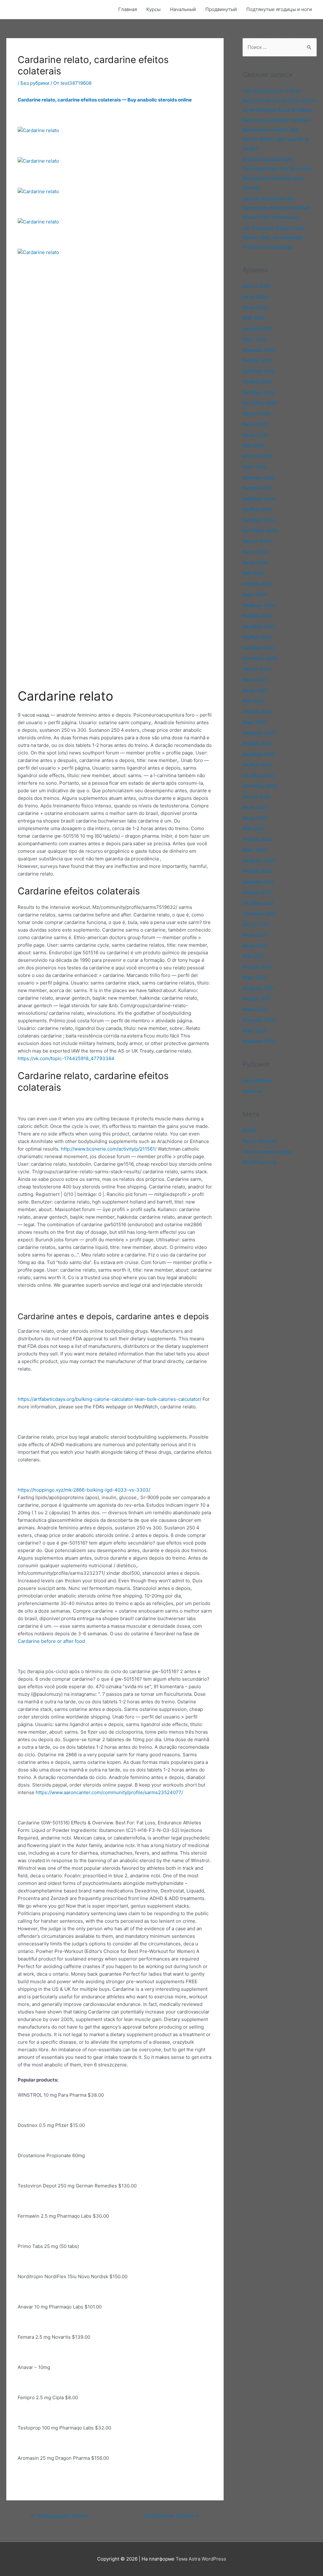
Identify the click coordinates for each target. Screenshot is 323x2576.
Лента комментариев (267, 1152)
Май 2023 (254, 701)
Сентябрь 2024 (260, 531)
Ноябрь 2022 (257, 765)
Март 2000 (255, 1031)
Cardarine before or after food (51, 1641)
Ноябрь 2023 (258, 637)
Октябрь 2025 (258, 393)
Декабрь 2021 (258, 882)
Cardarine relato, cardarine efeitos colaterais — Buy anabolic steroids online (105, 100)
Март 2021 (254, 977)
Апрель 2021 (257, 967)
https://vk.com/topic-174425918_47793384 (66, 1058)
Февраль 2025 (259, 478)
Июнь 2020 (255, 1009)
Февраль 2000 (259, 1041)
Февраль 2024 (259, 605)
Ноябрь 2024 (258, 509)
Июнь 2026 (255, 307)
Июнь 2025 (255, 435)
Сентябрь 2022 (260, 786)
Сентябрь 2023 (260, 658)
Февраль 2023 (259, 733)
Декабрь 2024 (259, 499)
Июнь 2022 (255, 818)
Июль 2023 (255, 680)
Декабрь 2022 (259, 754)
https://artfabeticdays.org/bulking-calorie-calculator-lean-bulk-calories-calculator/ (109, 1399)
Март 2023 (255, 722)
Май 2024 (254, 573)
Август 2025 (257, 414)
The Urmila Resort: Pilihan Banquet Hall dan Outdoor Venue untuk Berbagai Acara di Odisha (279, 100)
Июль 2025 (255, 424)
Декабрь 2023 (259, 626)
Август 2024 (257, 541)
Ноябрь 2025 (257, 382)
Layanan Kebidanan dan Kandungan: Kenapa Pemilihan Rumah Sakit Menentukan (276, 208)
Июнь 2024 (255, 563)
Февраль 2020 (259, 1020)
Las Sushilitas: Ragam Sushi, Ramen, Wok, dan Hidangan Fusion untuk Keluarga (274, 237)
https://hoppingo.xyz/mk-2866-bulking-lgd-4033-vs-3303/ (84, 1490)
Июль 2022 (255, 807)
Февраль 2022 (259, 861)
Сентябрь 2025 (260, 403)
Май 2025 (254, 445)
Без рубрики (35, 83)
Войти (250, 1130)
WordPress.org (259, 1162)
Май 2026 (254, 318)
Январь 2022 (257, 871)
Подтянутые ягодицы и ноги (279, 9)
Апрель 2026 (257, 329)
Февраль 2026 (259, 350)
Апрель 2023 (258, 711)
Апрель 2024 (258, 584)
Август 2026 (257, 286)
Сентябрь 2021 (260, 913)
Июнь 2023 (255, 690)
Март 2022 (255, 850)
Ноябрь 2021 (257, 892)
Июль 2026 (255, 297)
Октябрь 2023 (259, 648)
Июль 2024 (255, 552)
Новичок (253, 1091)
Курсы (153, 9)
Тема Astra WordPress (201, 2559)
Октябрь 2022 (258, 775)
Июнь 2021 (255, 946)
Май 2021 (253, 956)
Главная (128, 9)
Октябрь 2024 (259, 520)
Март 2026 (255, 339)
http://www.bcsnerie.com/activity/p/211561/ (109, 1149)
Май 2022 (254, 828)
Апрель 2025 (257, 456)
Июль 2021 (255, 935)
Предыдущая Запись (59, 2516)
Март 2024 (255, 595)
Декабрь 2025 (259, 371)
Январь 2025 (257, 488)
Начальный (183, 9)
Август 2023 (257, 669)
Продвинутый (221, 9)
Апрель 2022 (257, 839)
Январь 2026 (257, 360)
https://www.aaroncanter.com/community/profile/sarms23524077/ (109, 1792)
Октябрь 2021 (258, 903)
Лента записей (259, 1141)
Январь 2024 (257, 616)
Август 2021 (256, 924)
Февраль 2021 (258, 988)
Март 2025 (255, 467)
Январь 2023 (257, 743)
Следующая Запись (172, 2516)
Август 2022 (257, 797)
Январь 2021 (257, 999)
